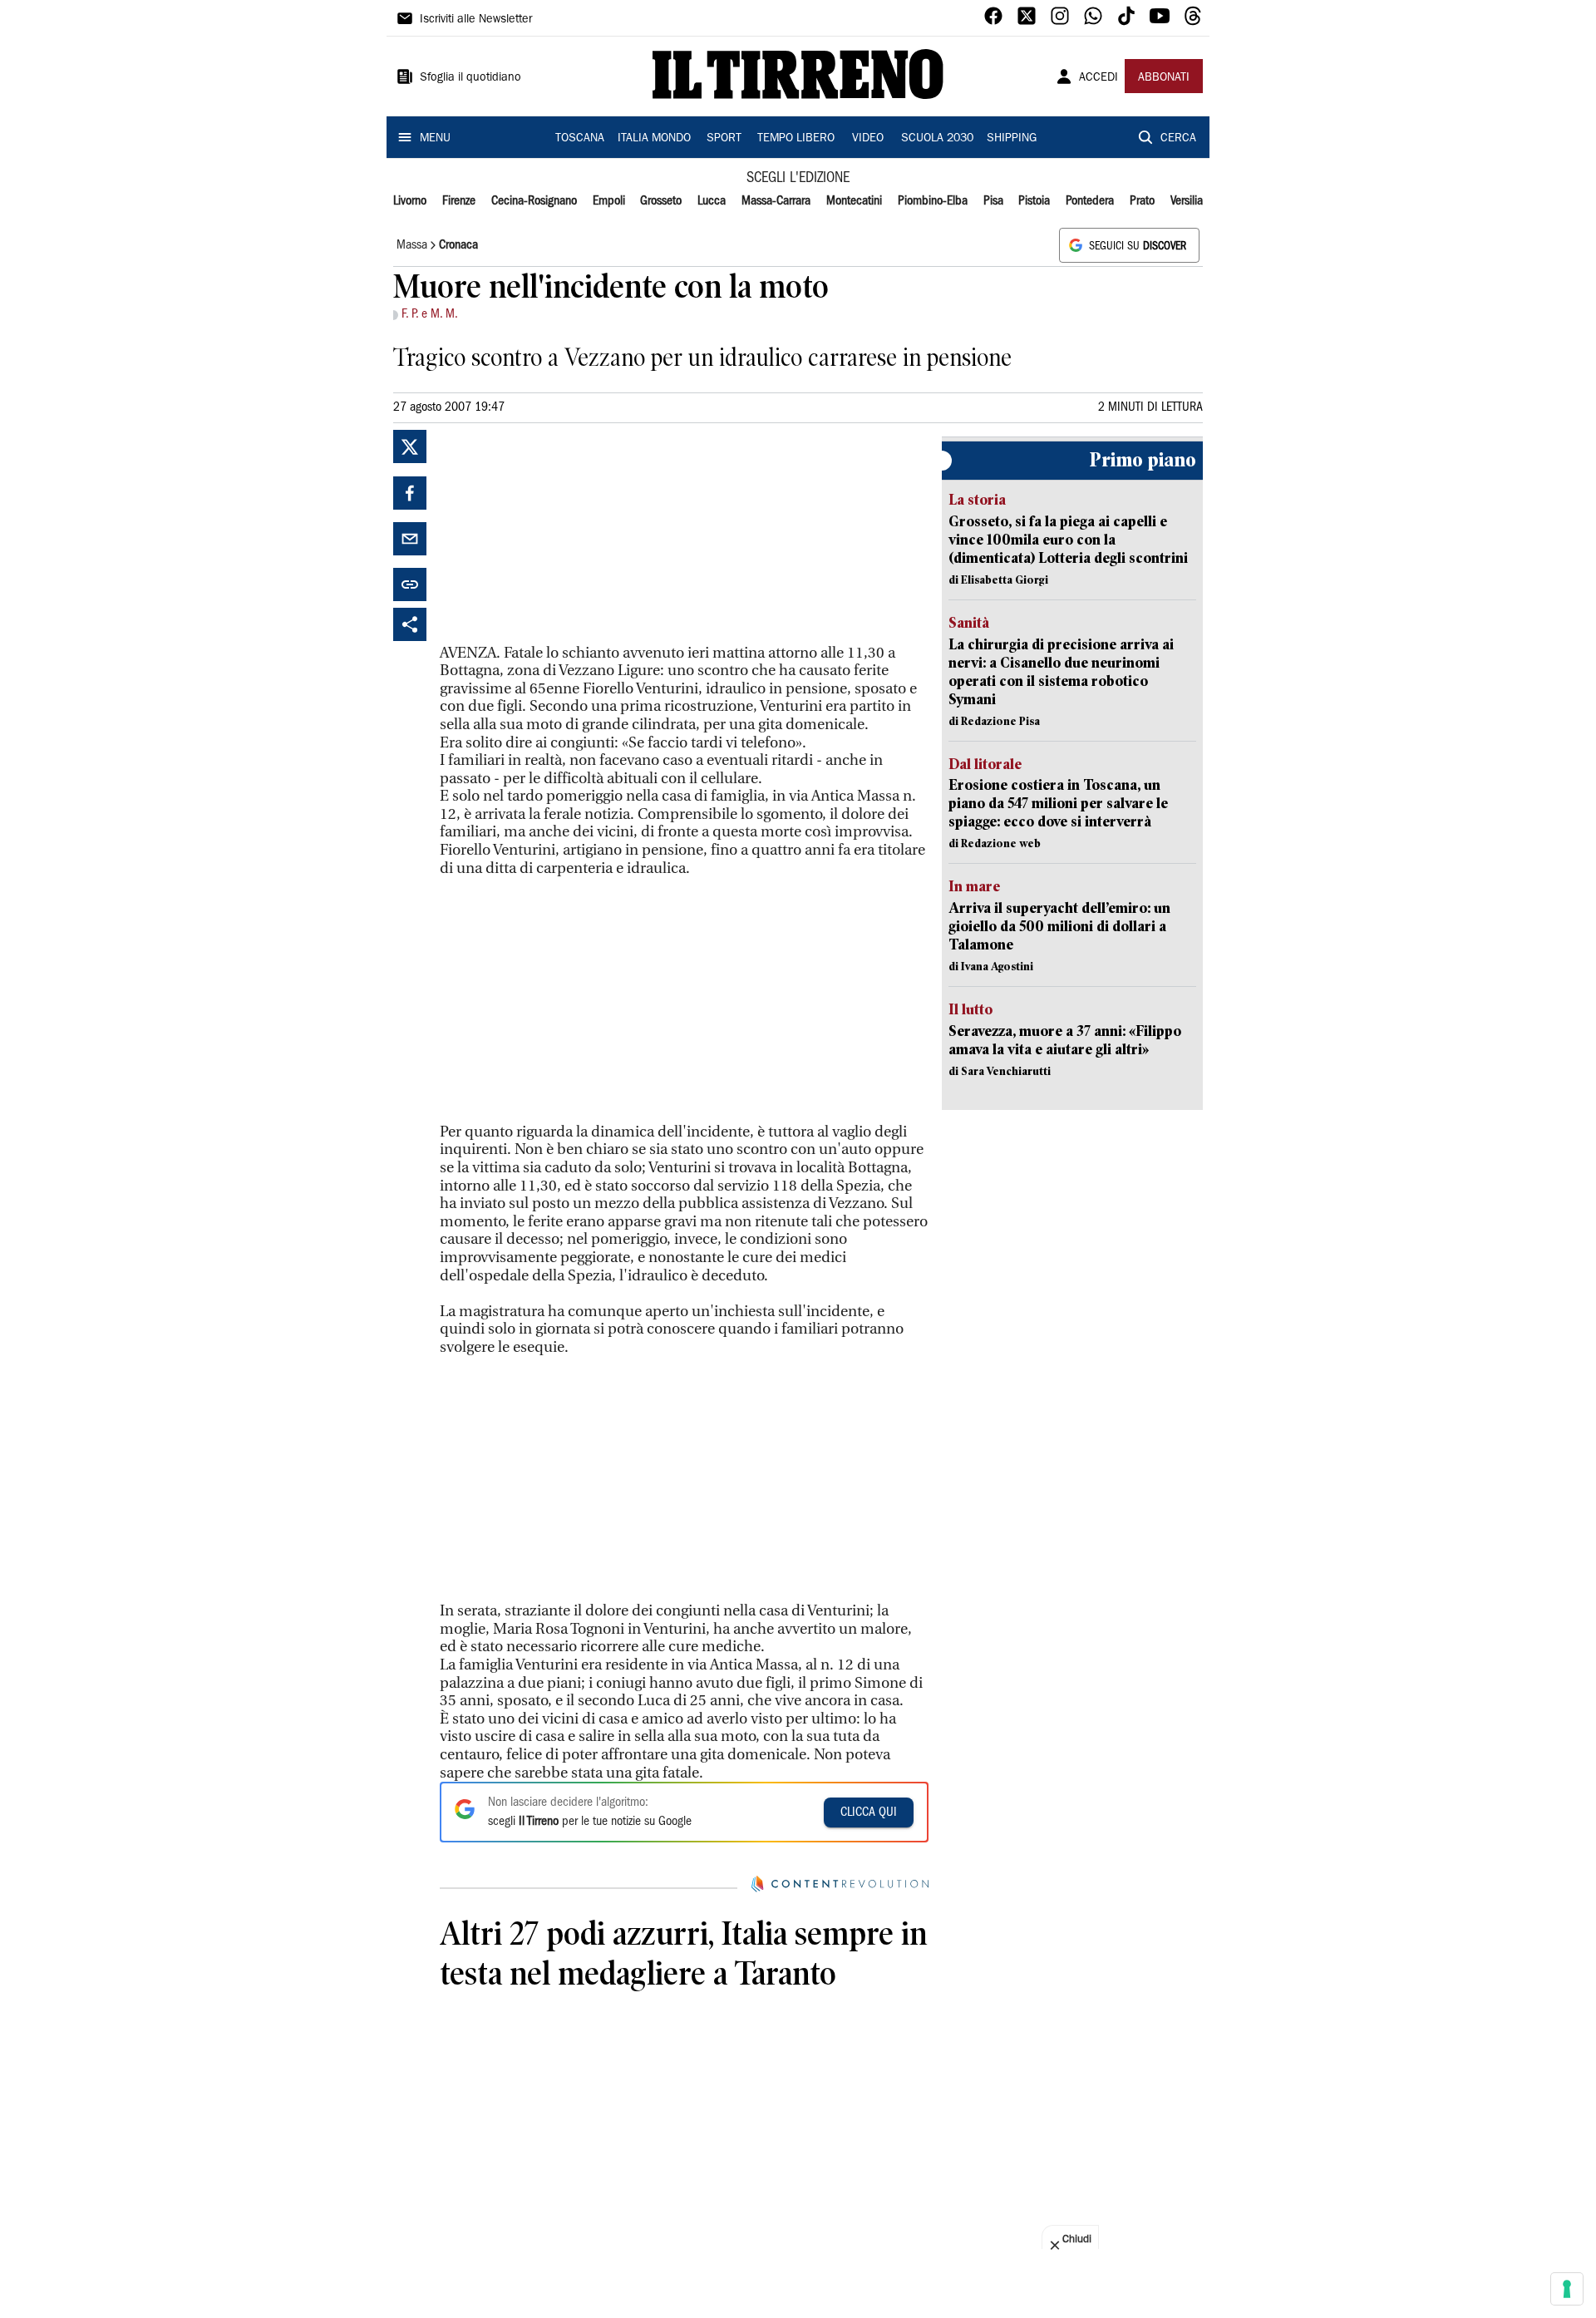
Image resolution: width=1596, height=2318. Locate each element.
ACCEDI (1098, 78)
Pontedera (1090, 201)
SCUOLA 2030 (937, 139)
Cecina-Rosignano (534, 201)
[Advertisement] (564, 534)
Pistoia (1034, 201)
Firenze (459, 201)
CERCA (1178, 139)
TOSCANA (580, 139)
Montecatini (854, 201)
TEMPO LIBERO (796, 139)
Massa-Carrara (776, 201)
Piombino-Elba (933, 201)
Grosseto (661, 201)
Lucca (712, 201)
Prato (1142, 201)
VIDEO (868, 139)
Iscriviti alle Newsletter (476, 20)
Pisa (993, 201)
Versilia (1187, 201)
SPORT (724, 139)
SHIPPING (1012, 139)
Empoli (609, 201)
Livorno (410, 201)
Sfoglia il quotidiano (470, 78)
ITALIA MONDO (654, 139)
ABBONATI (1164, 78)
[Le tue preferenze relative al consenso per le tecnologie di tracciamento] (1567, 2289)
